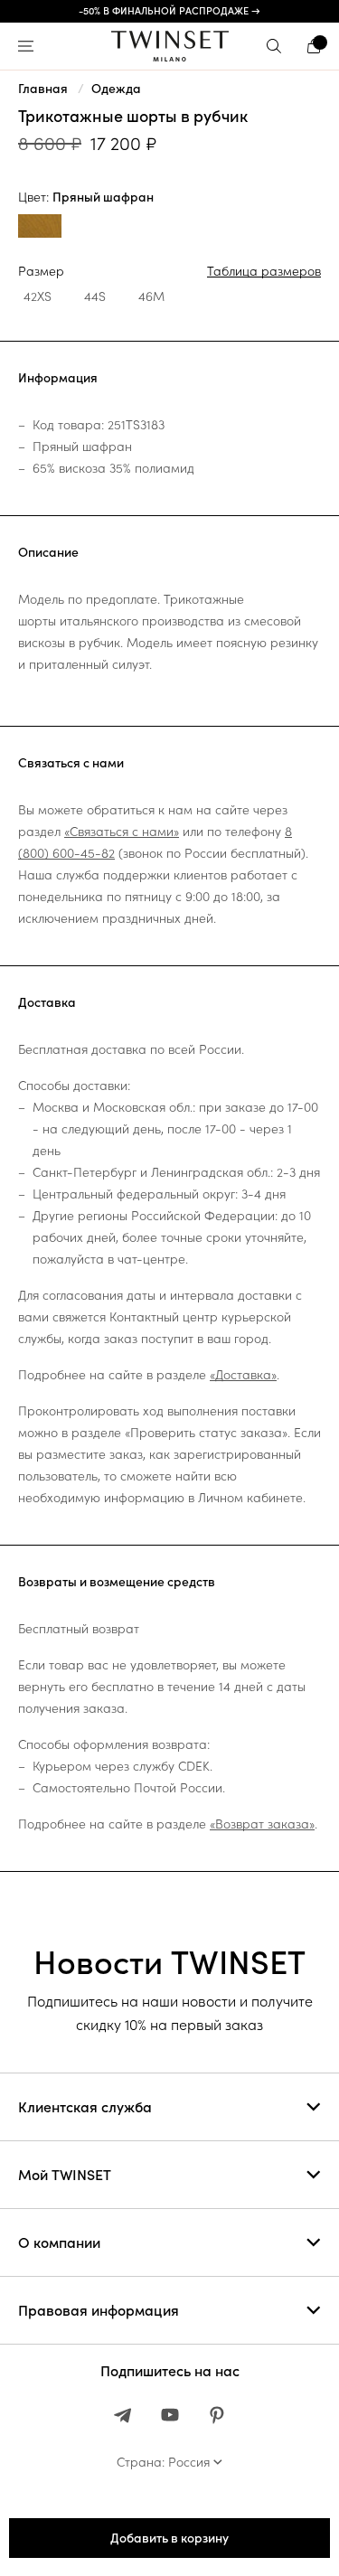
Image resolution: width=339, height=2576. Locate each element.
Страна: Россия (163, 2462)
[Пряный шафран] (40, 228)
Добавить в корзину (169, 2538)
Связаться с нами (71, 763)
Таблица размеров (264, 271)
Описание (48, 552)
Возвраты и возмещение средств (117, 1582)
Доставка (47, 1002)
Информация (58, 378)
